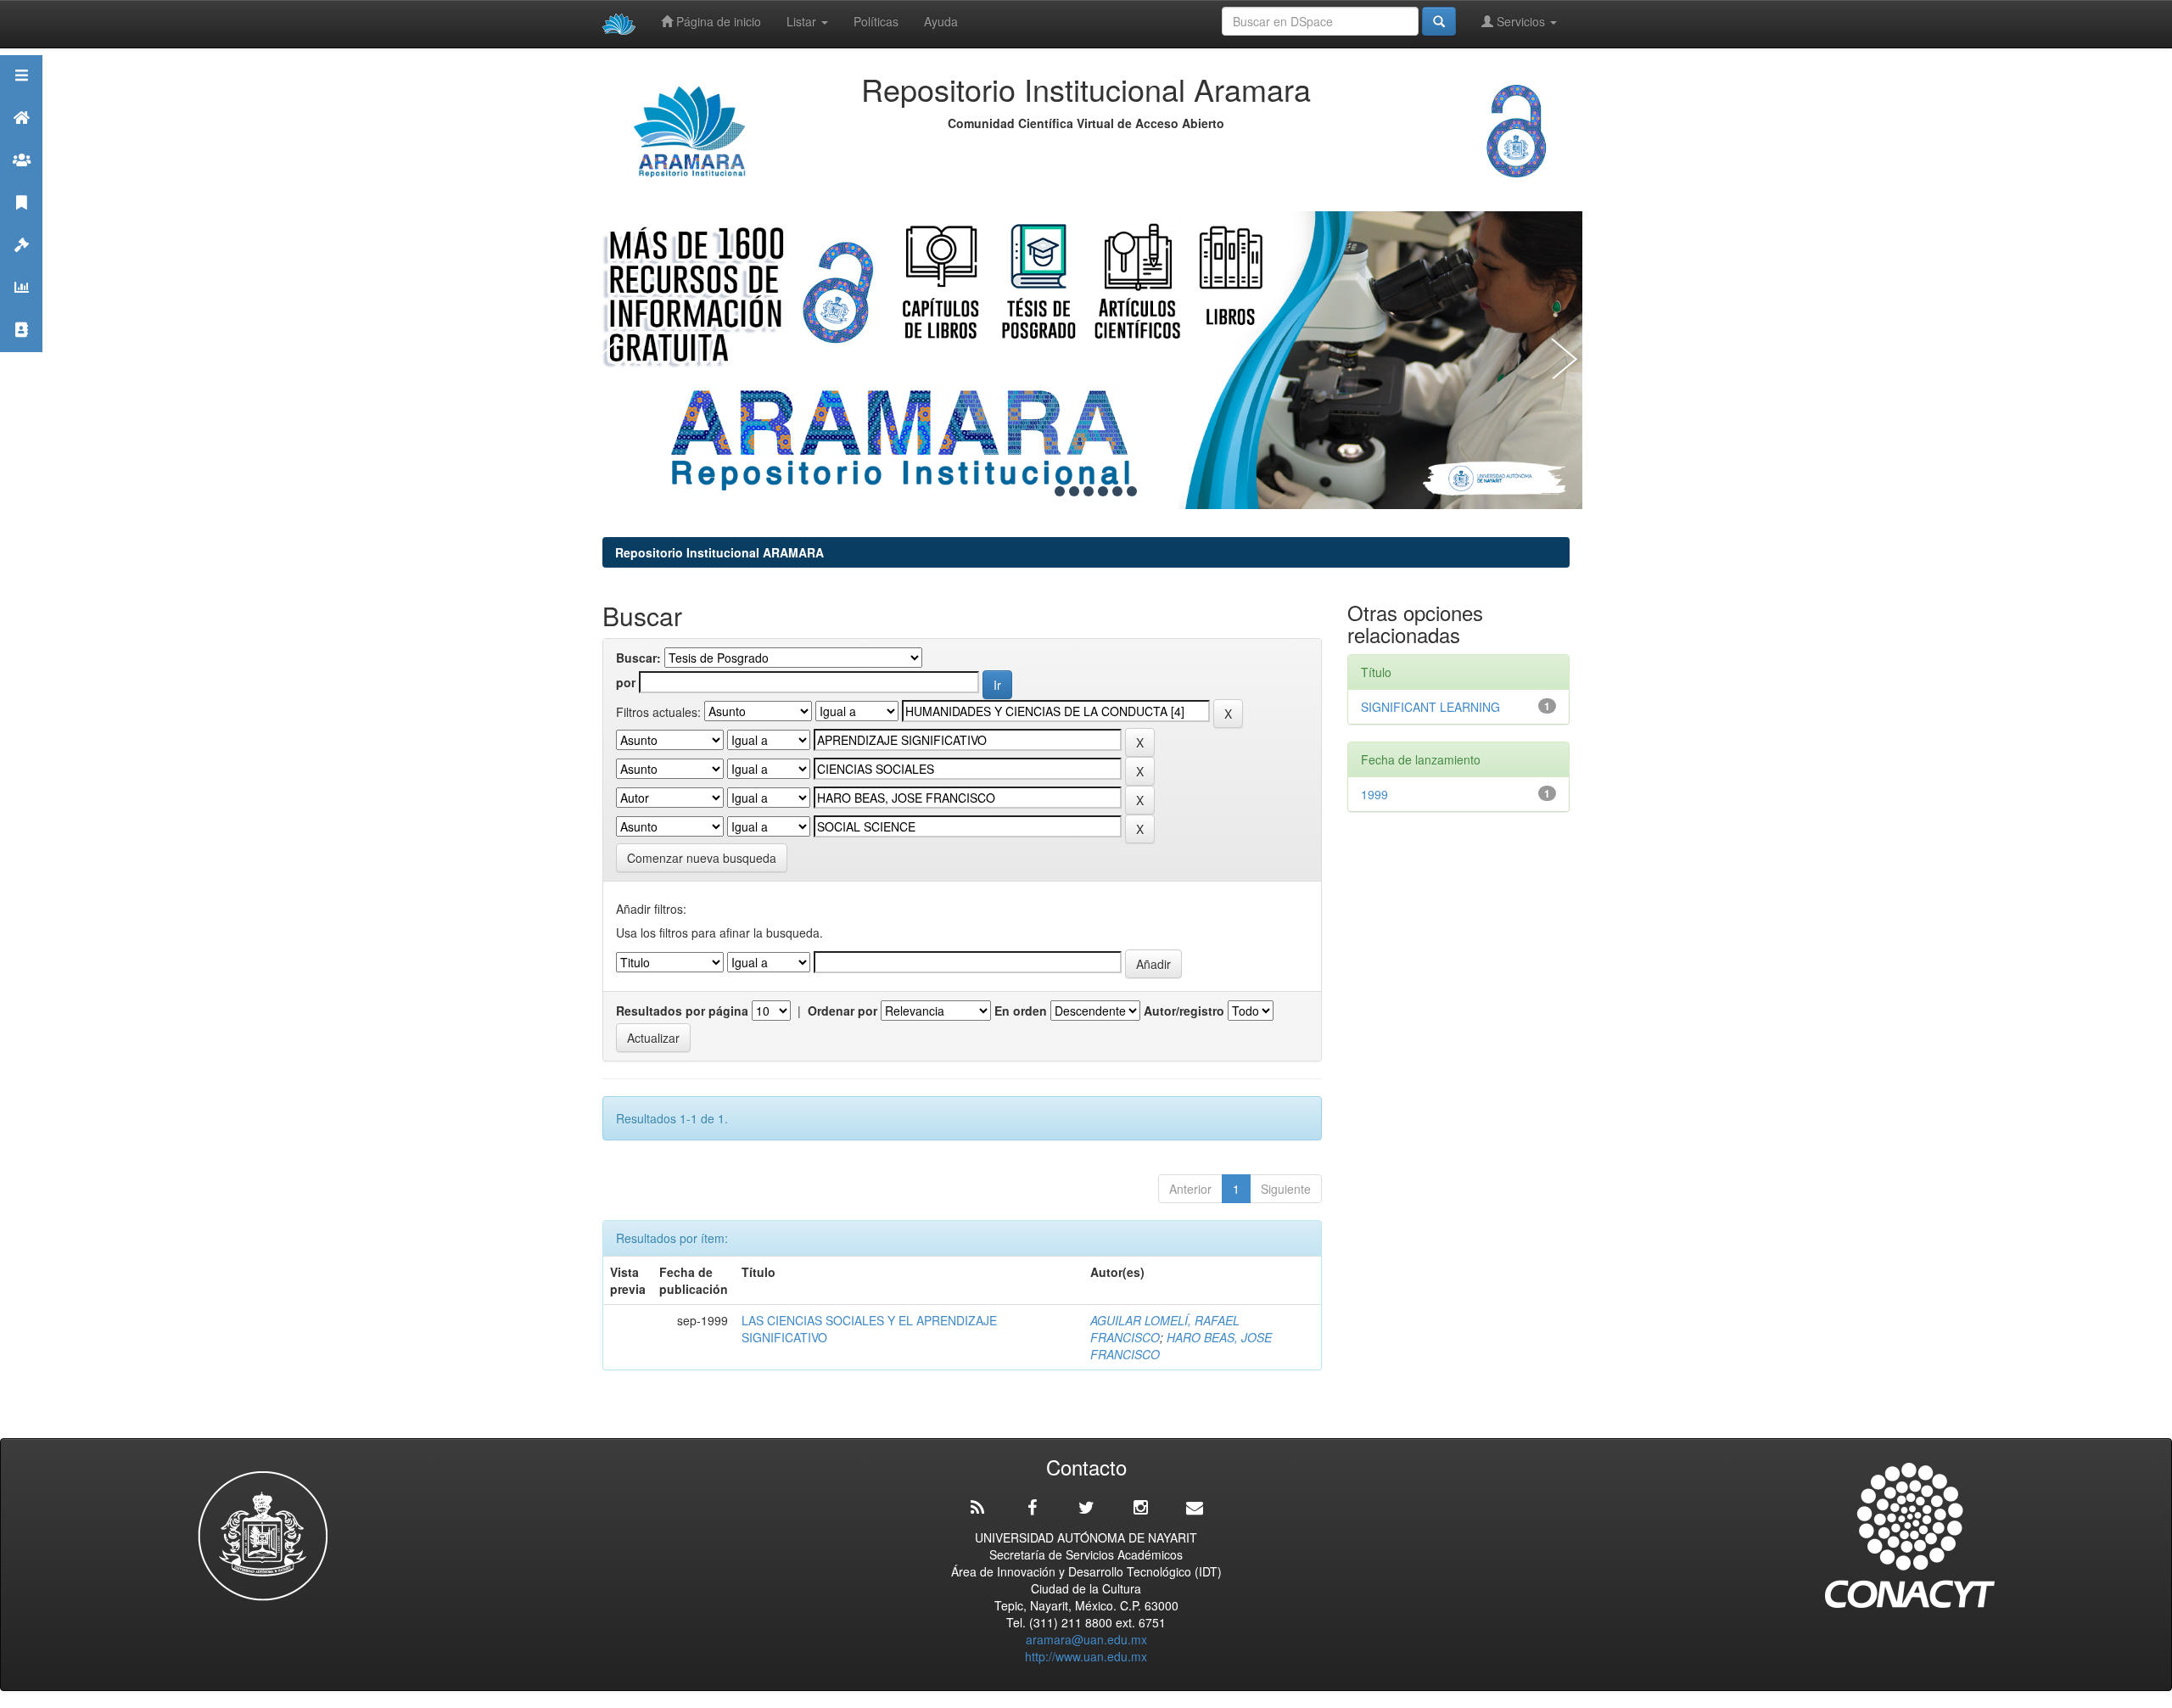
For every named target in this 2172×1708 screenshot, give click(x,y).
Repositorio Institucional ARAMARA (719, 552)
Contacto (21, 351)
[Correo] (1195, 1508)
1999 (1374, 794)
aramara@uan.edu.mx (1086, 1639)
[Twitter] (1086, 1508)
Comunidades (21, 181)
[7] (1132, 491)
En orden (1021, 1011)
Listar (803, 21)
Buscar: (638, 658)
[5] (1103, 491)
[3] (1074, 491)
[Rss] (977, 1508)
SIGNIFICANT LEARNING (1434, 707)
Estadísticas (21, 308)
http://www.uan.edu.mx (1086, 1656)
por (626, 682)
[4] (1089, 491)
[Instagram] (1140, 1508)
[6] (1117, 491)
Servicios (1521, 21)
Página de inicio (717, 21)
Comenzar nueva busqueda (702, 858)
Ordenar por (842, 1011)
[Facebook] (1032, 1508)
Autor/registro (1184, 1011)
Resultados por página (682, 1011)
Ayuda (941, 21)
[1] (1045, 491)
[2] (1060, 491)
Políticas (876, 21)
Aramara (21, 139)
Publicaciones (21, 224)
